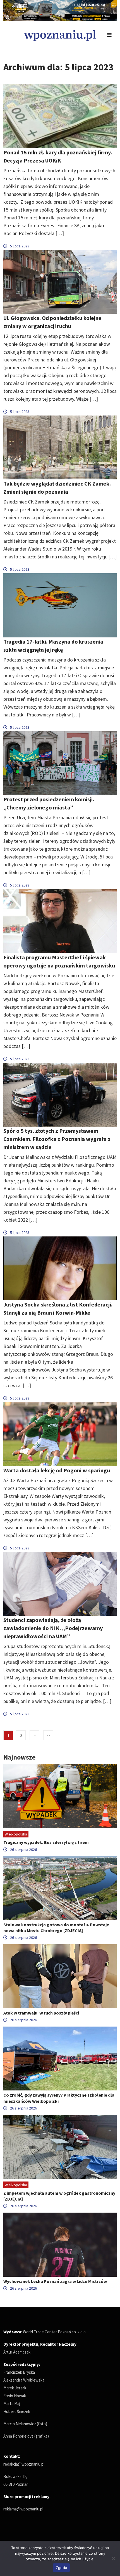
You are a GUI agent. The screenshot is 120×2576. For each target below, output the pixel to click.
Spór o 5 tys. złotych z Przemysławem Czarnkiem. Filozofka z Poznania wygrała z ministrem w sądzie (57, 1139)
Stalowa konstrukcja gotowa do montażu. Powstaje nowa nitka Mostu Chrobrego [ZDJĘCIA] (56, 1928)
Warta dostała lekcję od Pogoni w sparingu (57, 1470)
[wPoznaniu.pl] (60, 35)
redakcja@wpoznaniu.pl (24, 2464)
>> (48, 1736)
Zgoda (61, 2568)
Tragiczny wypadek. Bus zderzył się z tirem (46, 1842)
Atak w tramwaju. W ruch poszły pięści (41, 2013)
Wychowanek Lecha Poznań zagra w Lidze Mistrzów (55, 2281)
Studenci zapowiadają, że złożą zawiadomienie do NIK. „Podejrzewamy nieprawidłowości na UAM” (53, 1628)
